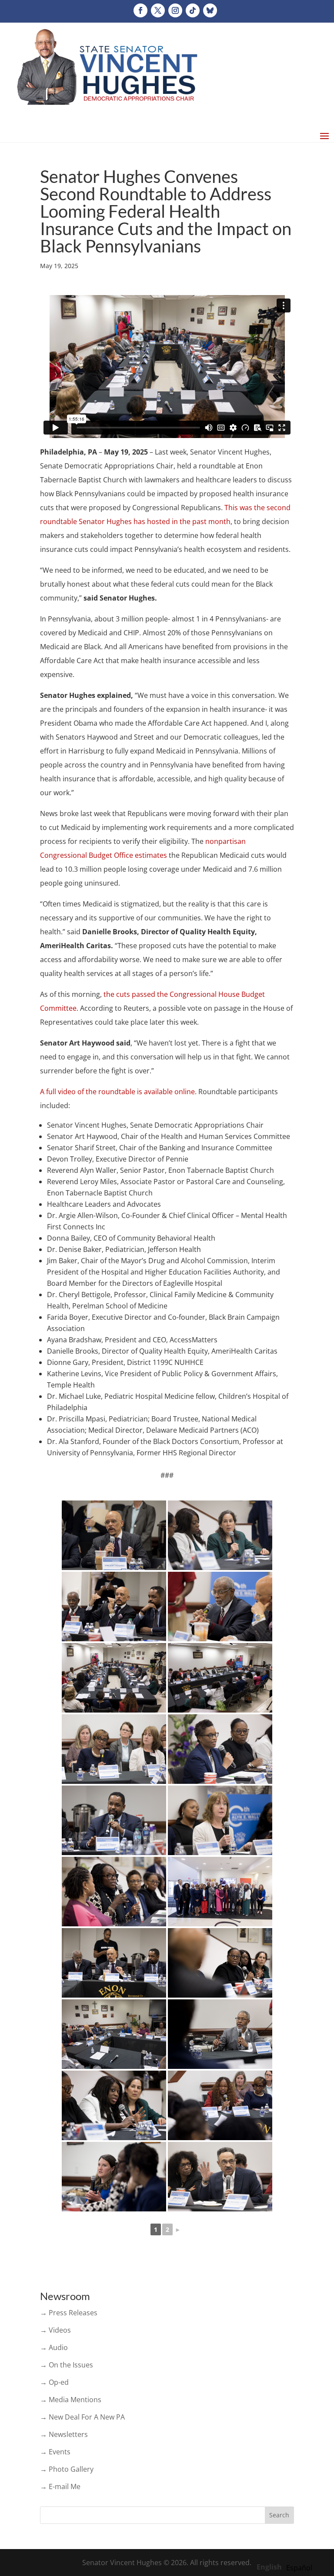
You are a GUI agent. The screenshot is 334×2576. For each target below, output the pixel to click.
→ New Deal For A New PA (82, 2417)
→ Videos (55, 2330)
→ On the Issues (67, 2365)
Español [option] (299, 2568)
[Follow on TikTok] (193, 10)
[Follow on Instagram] (175, 10)
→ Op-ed (54, 2382)
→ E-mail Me (60, 2486)
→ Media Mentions (71, 2400)
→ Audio (54, 2347)
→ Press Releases (69, 2313)
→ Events (55, 2452)
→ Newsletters (64, 2434)
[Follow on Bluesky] (210, 10)
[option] (299, 2568)
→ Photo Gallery (67, 2469)
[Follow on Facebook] (140, 10)
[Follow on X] (158, 10)
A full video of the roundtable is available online (117, 1092)
